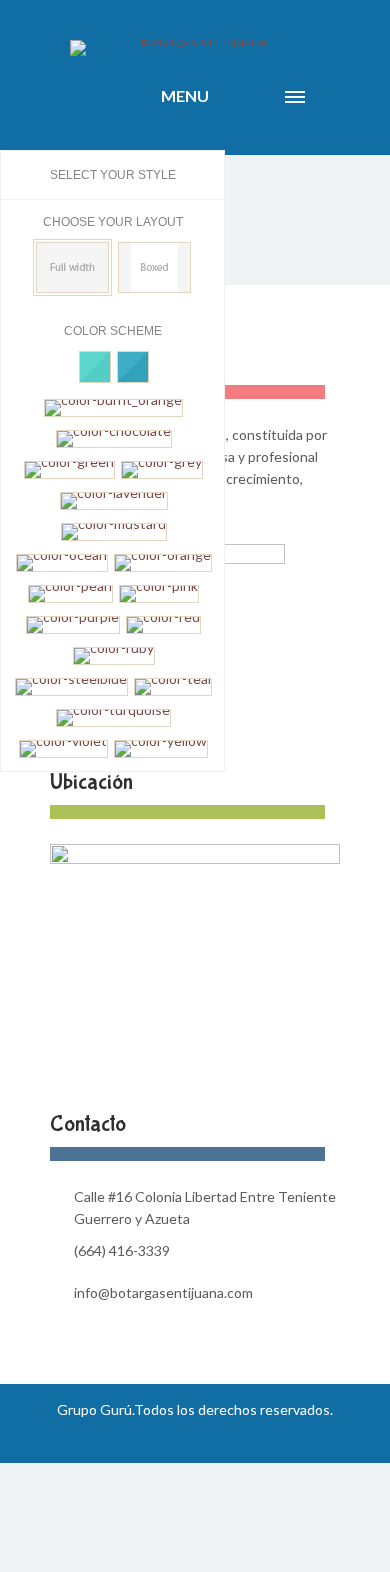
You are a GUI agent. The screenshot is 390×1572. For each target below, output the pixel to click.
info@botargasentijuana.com (163, 1292)
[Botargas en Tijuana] (195, 48)
